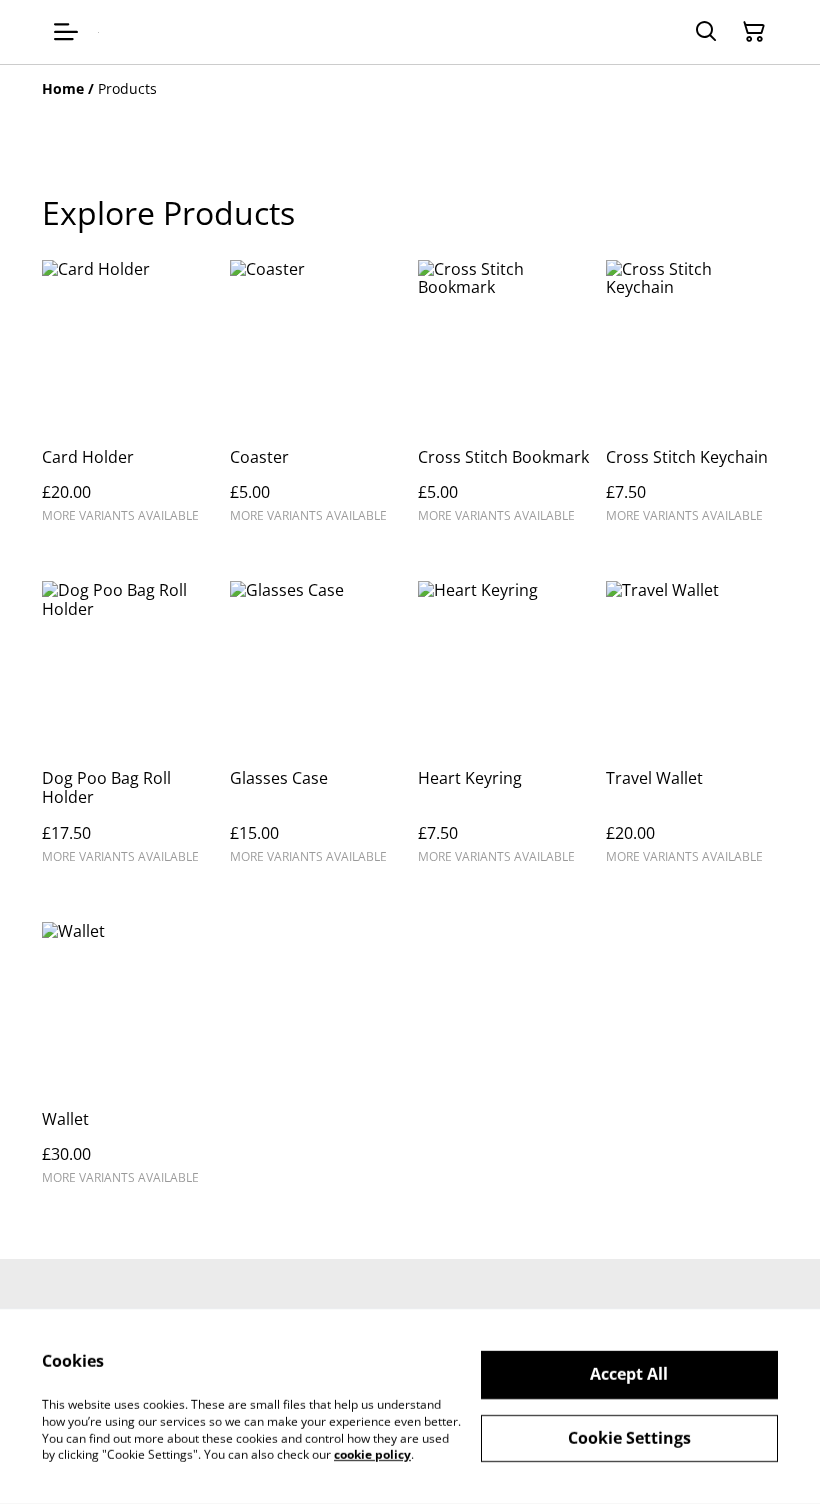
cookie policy (372, 1454)
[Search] (706, 32)
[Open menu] (66, 32)
